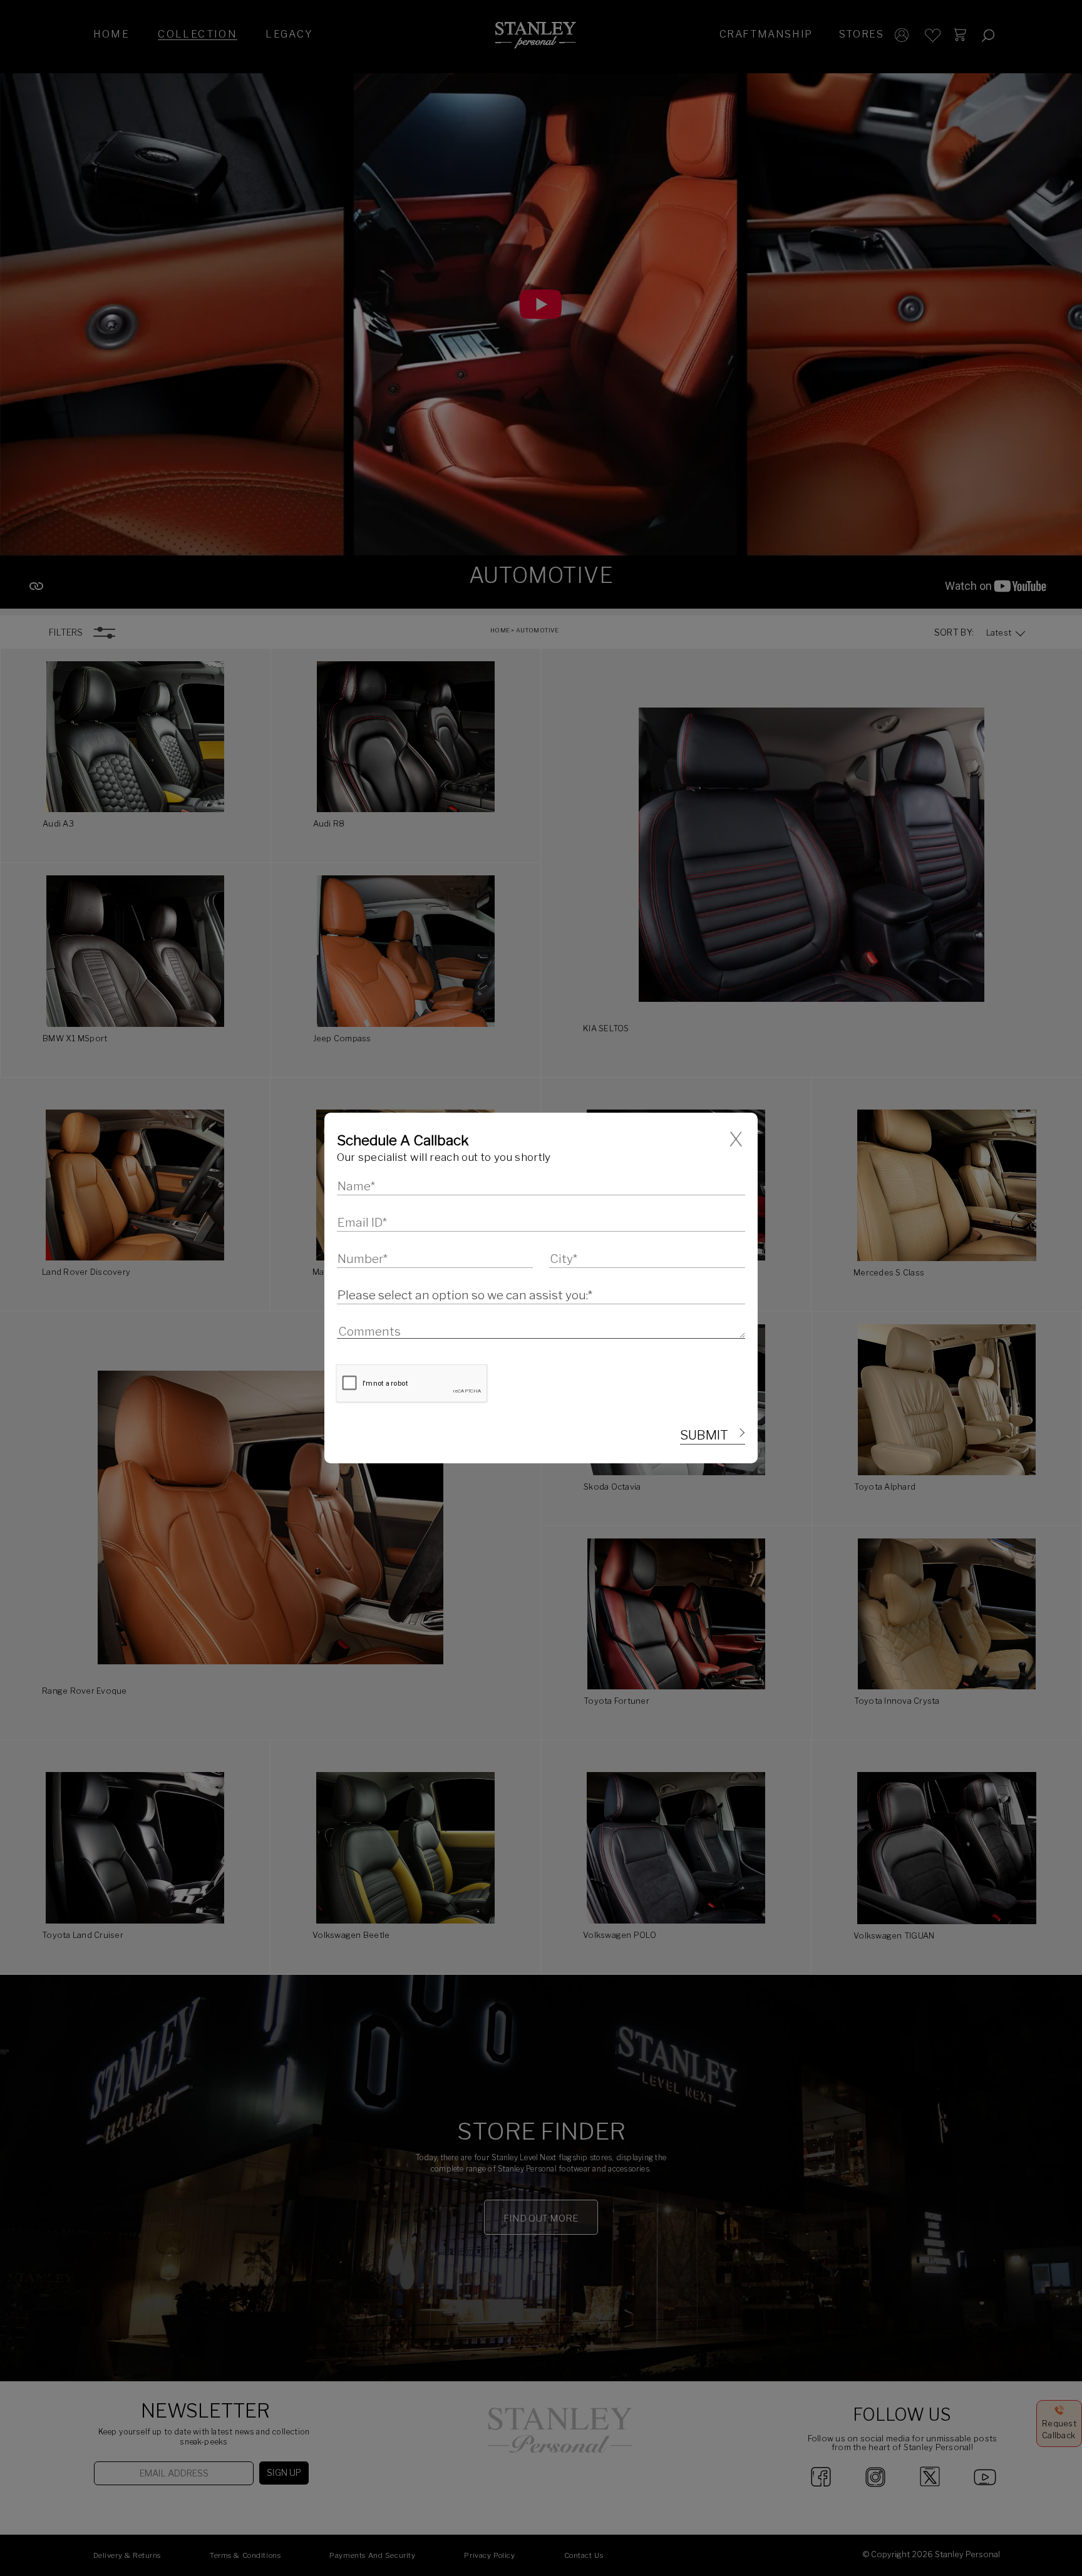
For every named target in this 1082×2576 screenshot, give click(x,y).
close (737, 1139)
